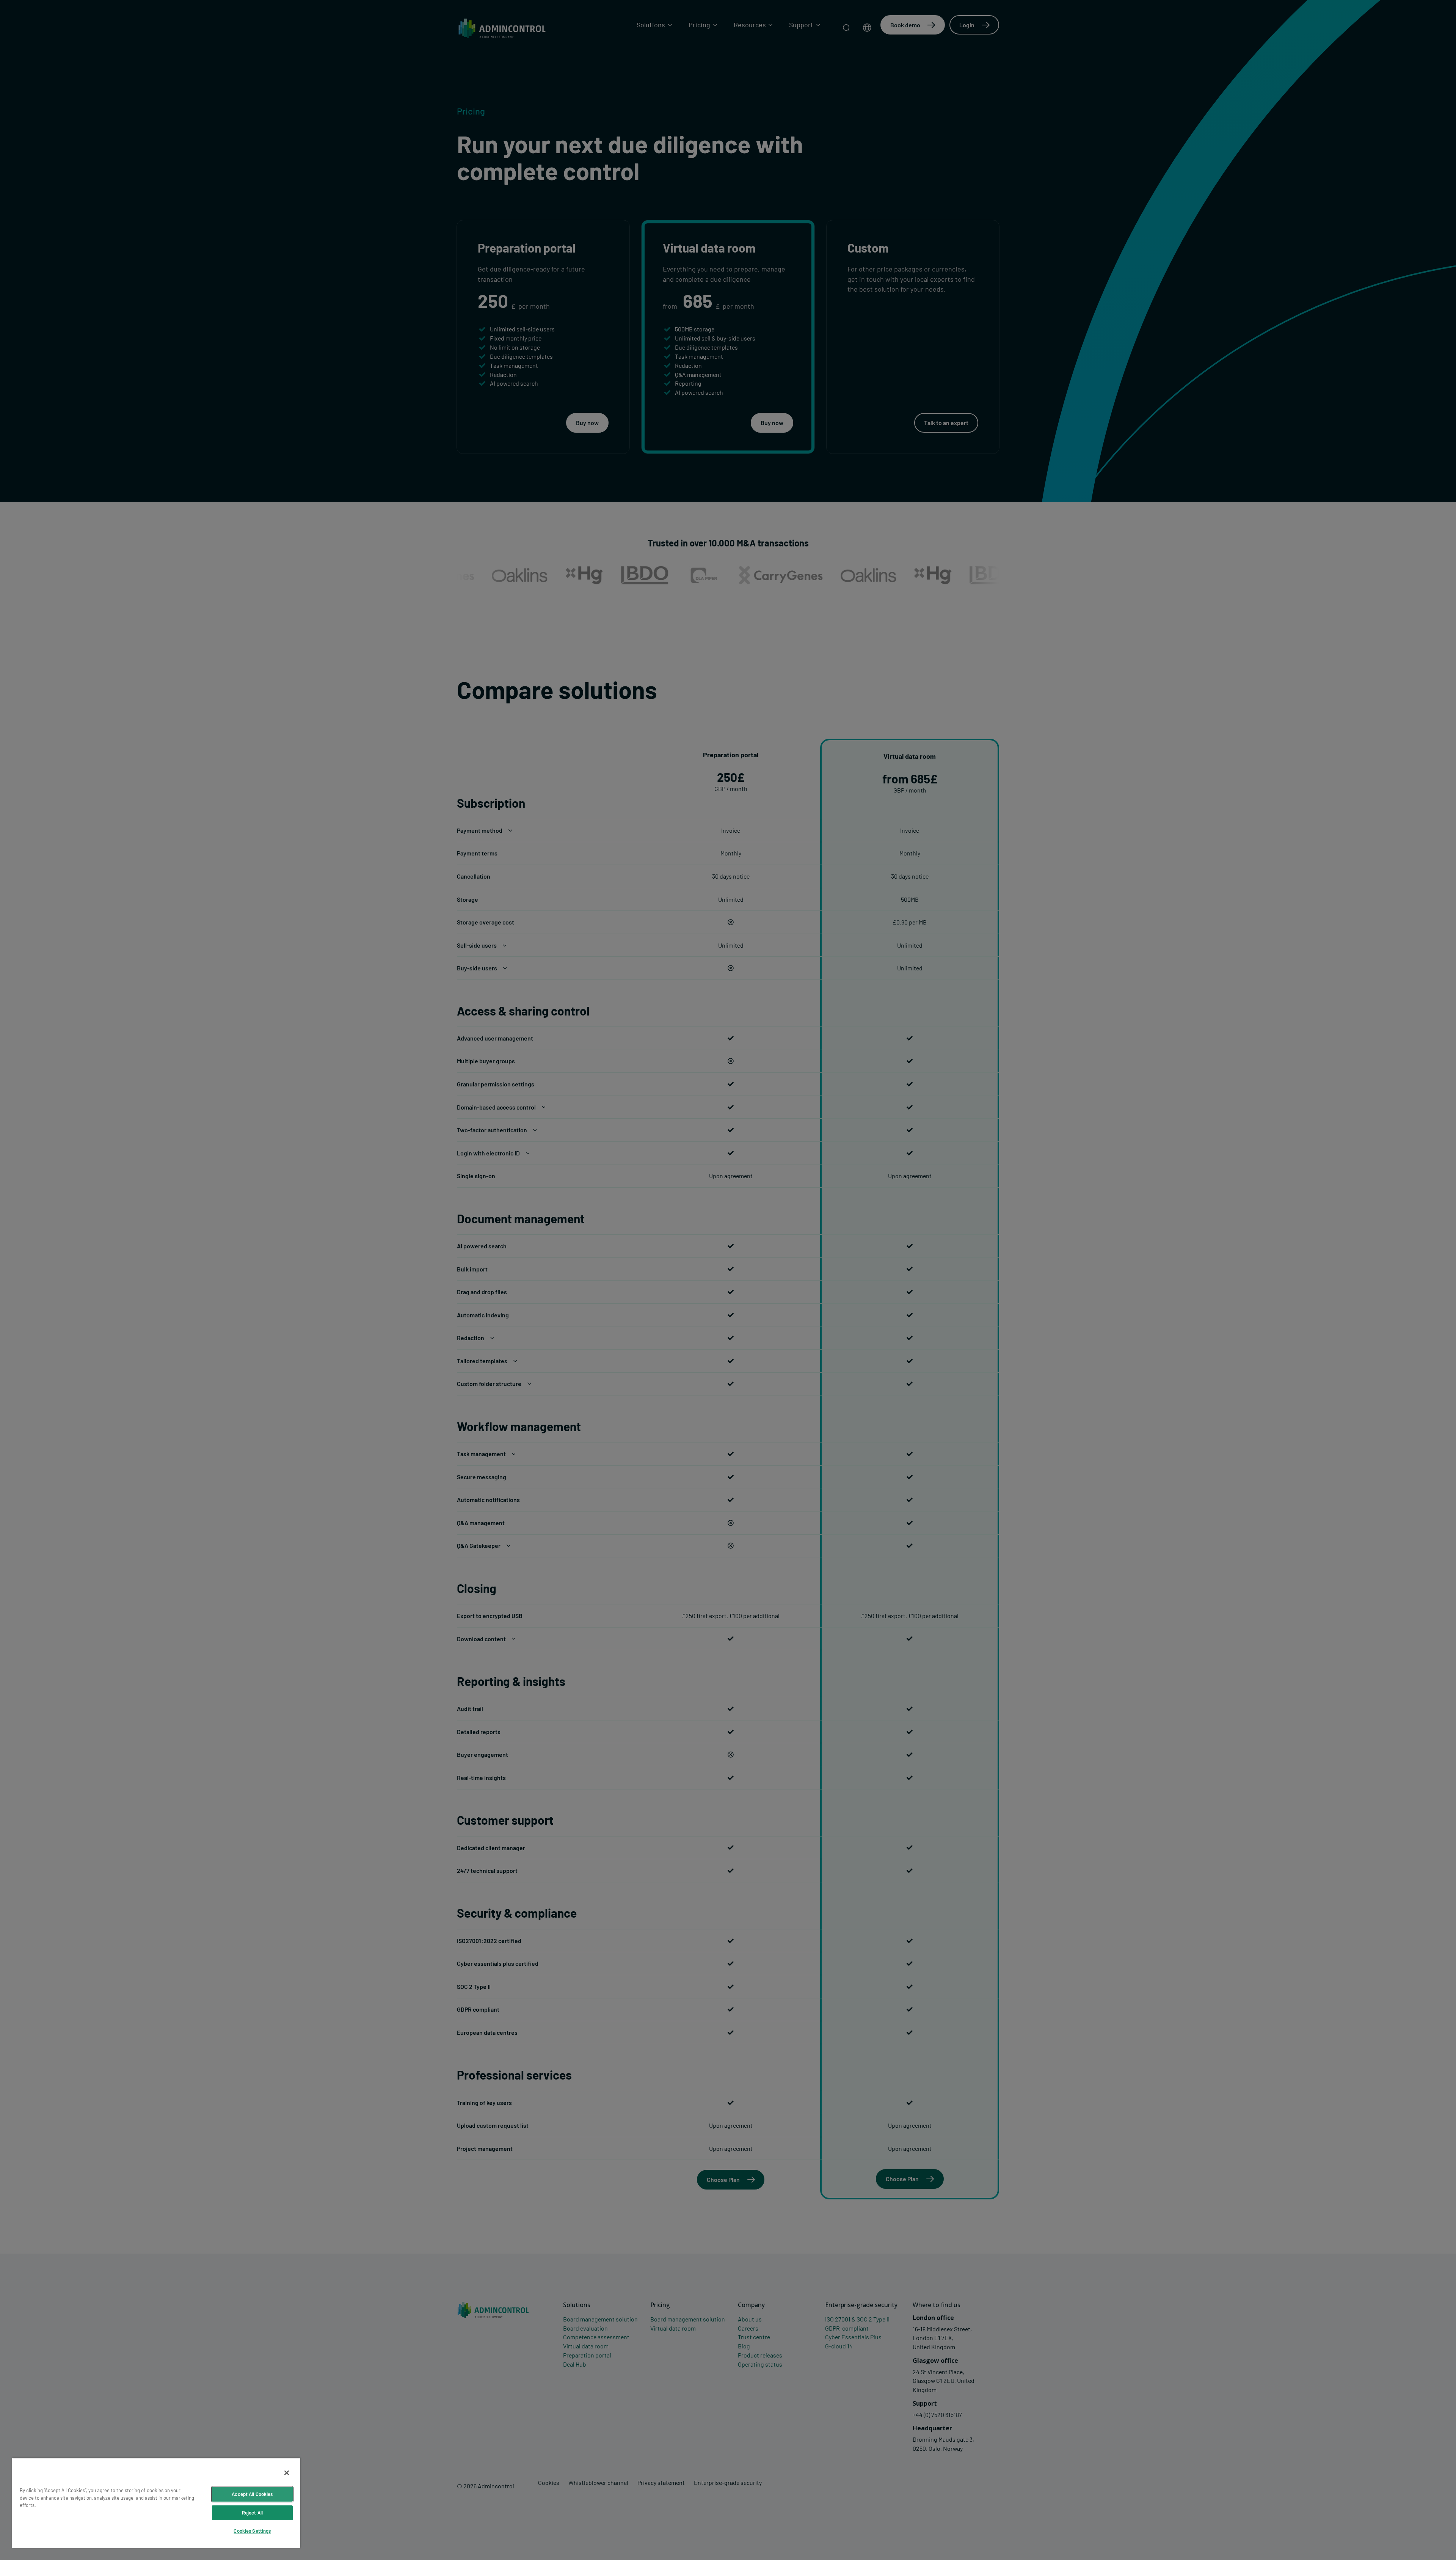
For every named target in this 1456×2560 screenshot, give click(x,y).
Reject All (252, 2513)
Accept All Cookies (252, 2494)
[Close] (287, 2473)
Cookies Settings (252, 2531)
